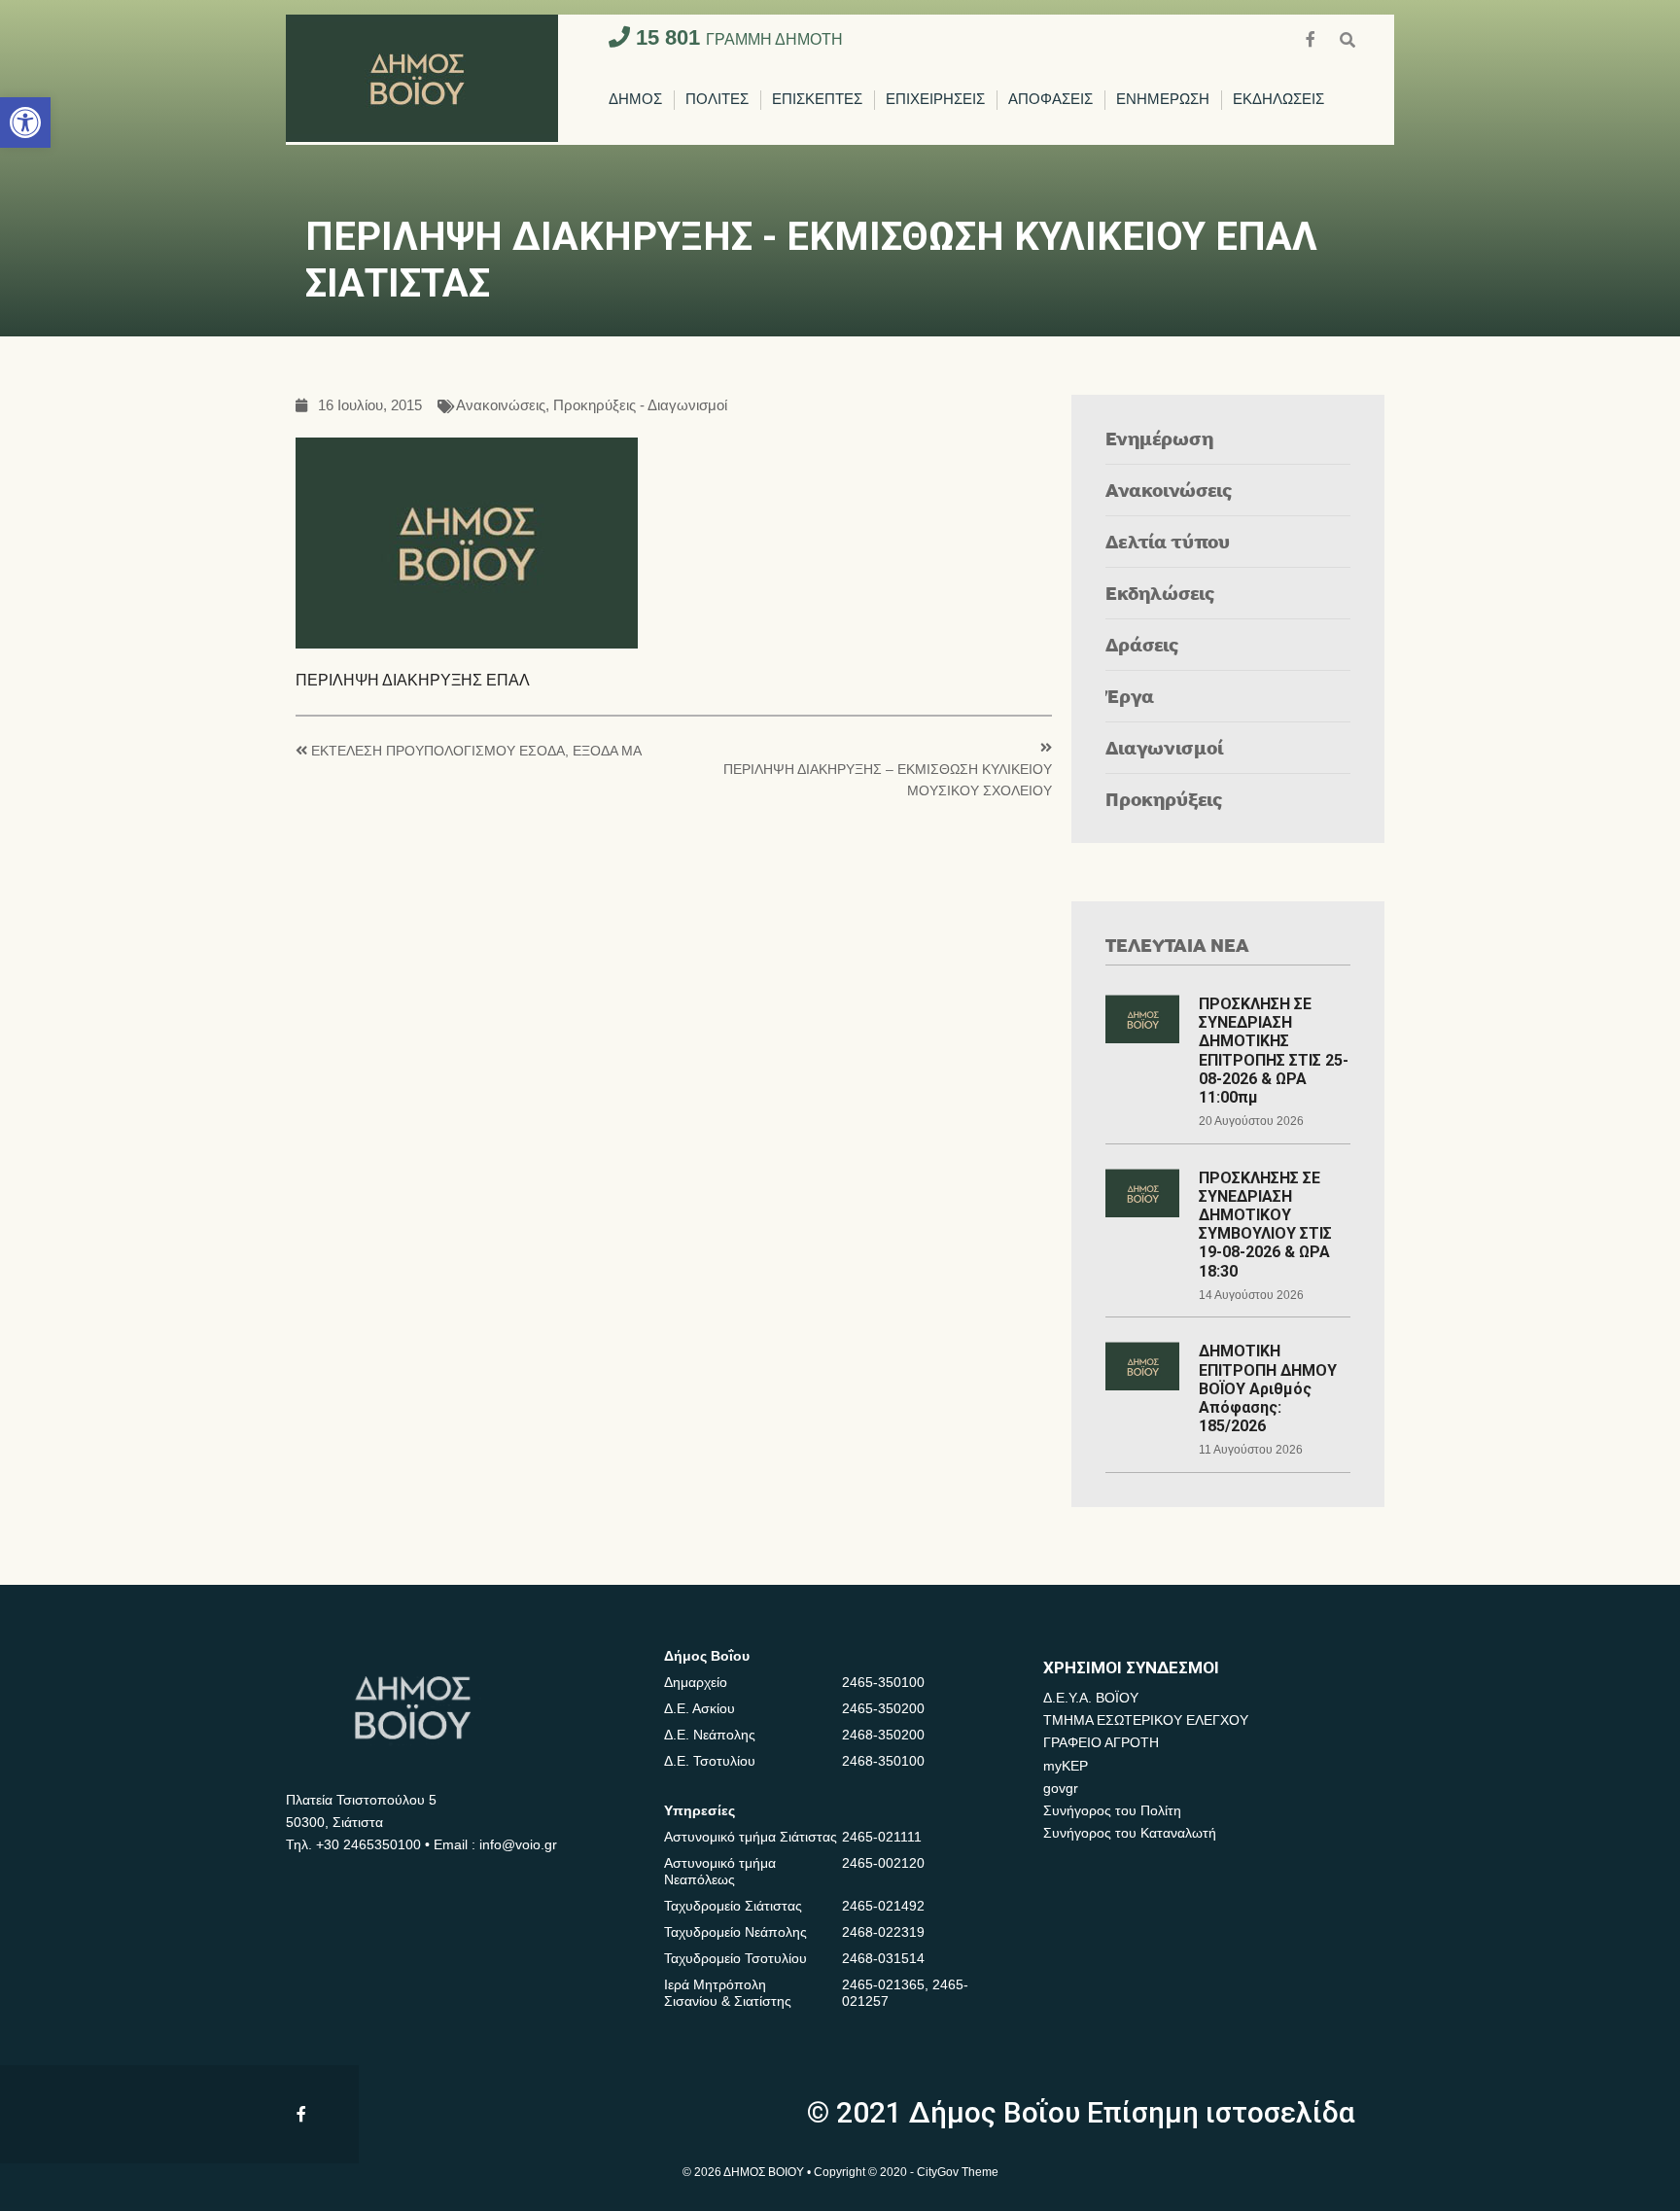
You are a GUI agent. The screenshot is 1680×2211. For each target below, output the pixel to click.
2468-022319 (883, 1932)
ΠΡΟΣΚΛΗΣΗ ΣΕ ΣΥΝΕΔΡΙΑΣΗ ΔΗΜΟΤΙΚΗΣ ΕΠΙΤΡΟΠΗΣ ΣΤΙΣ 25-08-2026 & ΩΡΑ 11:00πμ (1274, 1051)
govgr (1061, 1788)
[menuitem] (635, 100)
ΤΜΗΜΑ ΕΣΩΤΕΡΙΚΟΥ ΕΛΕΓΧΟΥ (1146, 1720)
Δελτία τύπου (1168, 541)
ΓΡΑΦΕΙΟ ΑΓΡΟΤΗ (1101, 1742)
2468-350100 (883, 1761)
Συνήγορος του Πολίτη (1112, 1810)
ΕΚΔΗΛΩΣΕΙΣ (1278, 100)
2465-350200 (883, 1708)
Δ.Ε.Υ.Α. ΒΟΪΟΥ (1091, 1698)
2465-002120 (883, 1863)
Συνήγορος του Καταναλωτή (1130, 1833)
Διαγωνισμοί (1164, 747)
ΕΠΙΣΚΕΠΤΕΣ (817, 100)
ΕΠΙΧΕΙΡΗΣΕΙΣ (935, 100)
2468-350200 (883, 1735)
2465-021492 (883, 1906)
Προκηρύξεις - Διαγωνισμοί (640, 406)
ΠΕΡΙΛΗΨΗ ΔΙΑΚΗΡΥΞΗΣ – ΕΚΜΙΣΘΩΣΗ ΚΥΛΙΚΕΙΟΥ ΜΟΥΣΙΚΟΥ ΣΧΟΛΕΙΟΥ (888, 780)
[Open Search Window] (1347, 37)
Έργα (1130, 696)
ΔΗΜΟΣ (635, 100)
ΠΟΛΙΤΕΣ (717, 100)
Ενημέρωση (1159, 438)
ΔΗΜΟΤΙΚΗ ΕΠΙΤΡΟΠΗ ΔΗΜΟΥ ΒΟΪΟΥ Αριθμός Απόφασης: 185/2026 (1268, 1388)
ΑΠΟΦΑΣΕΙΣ (1050, 100)
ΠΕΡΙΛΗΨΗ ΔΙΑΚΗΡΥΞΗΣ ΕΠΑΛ (413, 680)
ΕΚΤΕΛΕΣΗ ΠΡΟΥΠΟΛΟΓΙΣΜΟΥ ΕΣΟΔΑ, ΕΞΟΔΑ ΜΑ (476, 751)
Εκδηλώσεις (1160, 593)
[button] (25, 123)
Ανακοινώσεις (501, 406)
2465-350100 (883, 1682)
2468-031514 (883, 1958)
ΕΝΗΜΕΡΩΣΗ (1163, 100)
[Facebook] (1312, 37)
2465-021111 (882, 1837)
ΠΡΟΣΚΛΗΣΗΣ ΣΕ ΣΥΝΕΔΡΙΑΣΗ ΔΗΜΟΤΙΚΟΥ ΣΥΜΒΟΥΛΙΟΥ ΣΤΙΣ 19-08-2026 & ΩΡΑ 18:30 (1265, 1225)
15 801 (736, 37)
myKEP (1066, 1766)
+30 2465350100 (368, 1844)
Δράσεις (1142, 644)
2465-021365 (883, 1984)
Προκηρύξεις (1164, 799)
